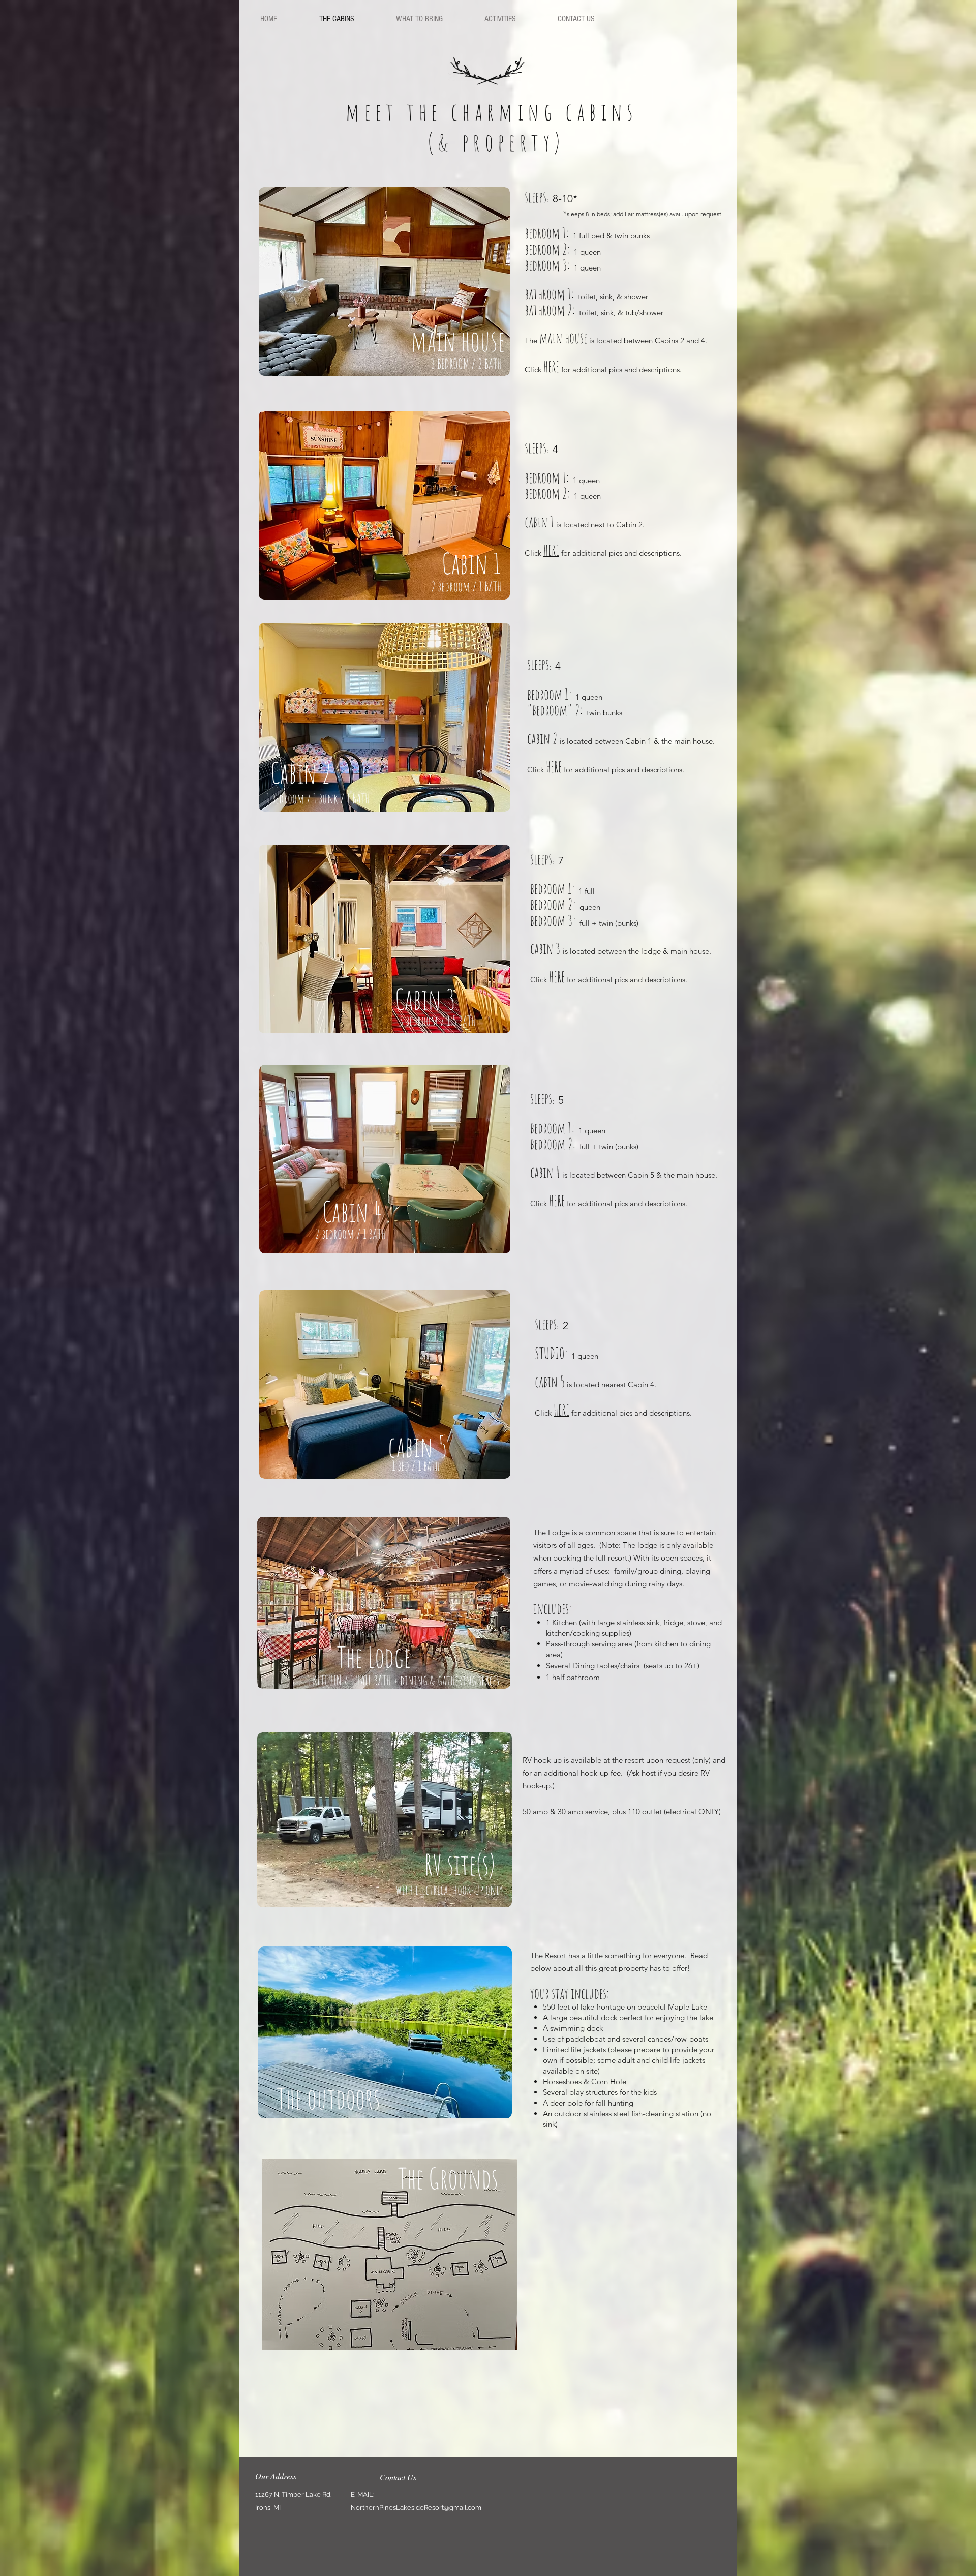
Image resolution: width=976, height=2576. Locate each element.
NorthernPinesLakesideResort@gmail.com (416, 2508)
